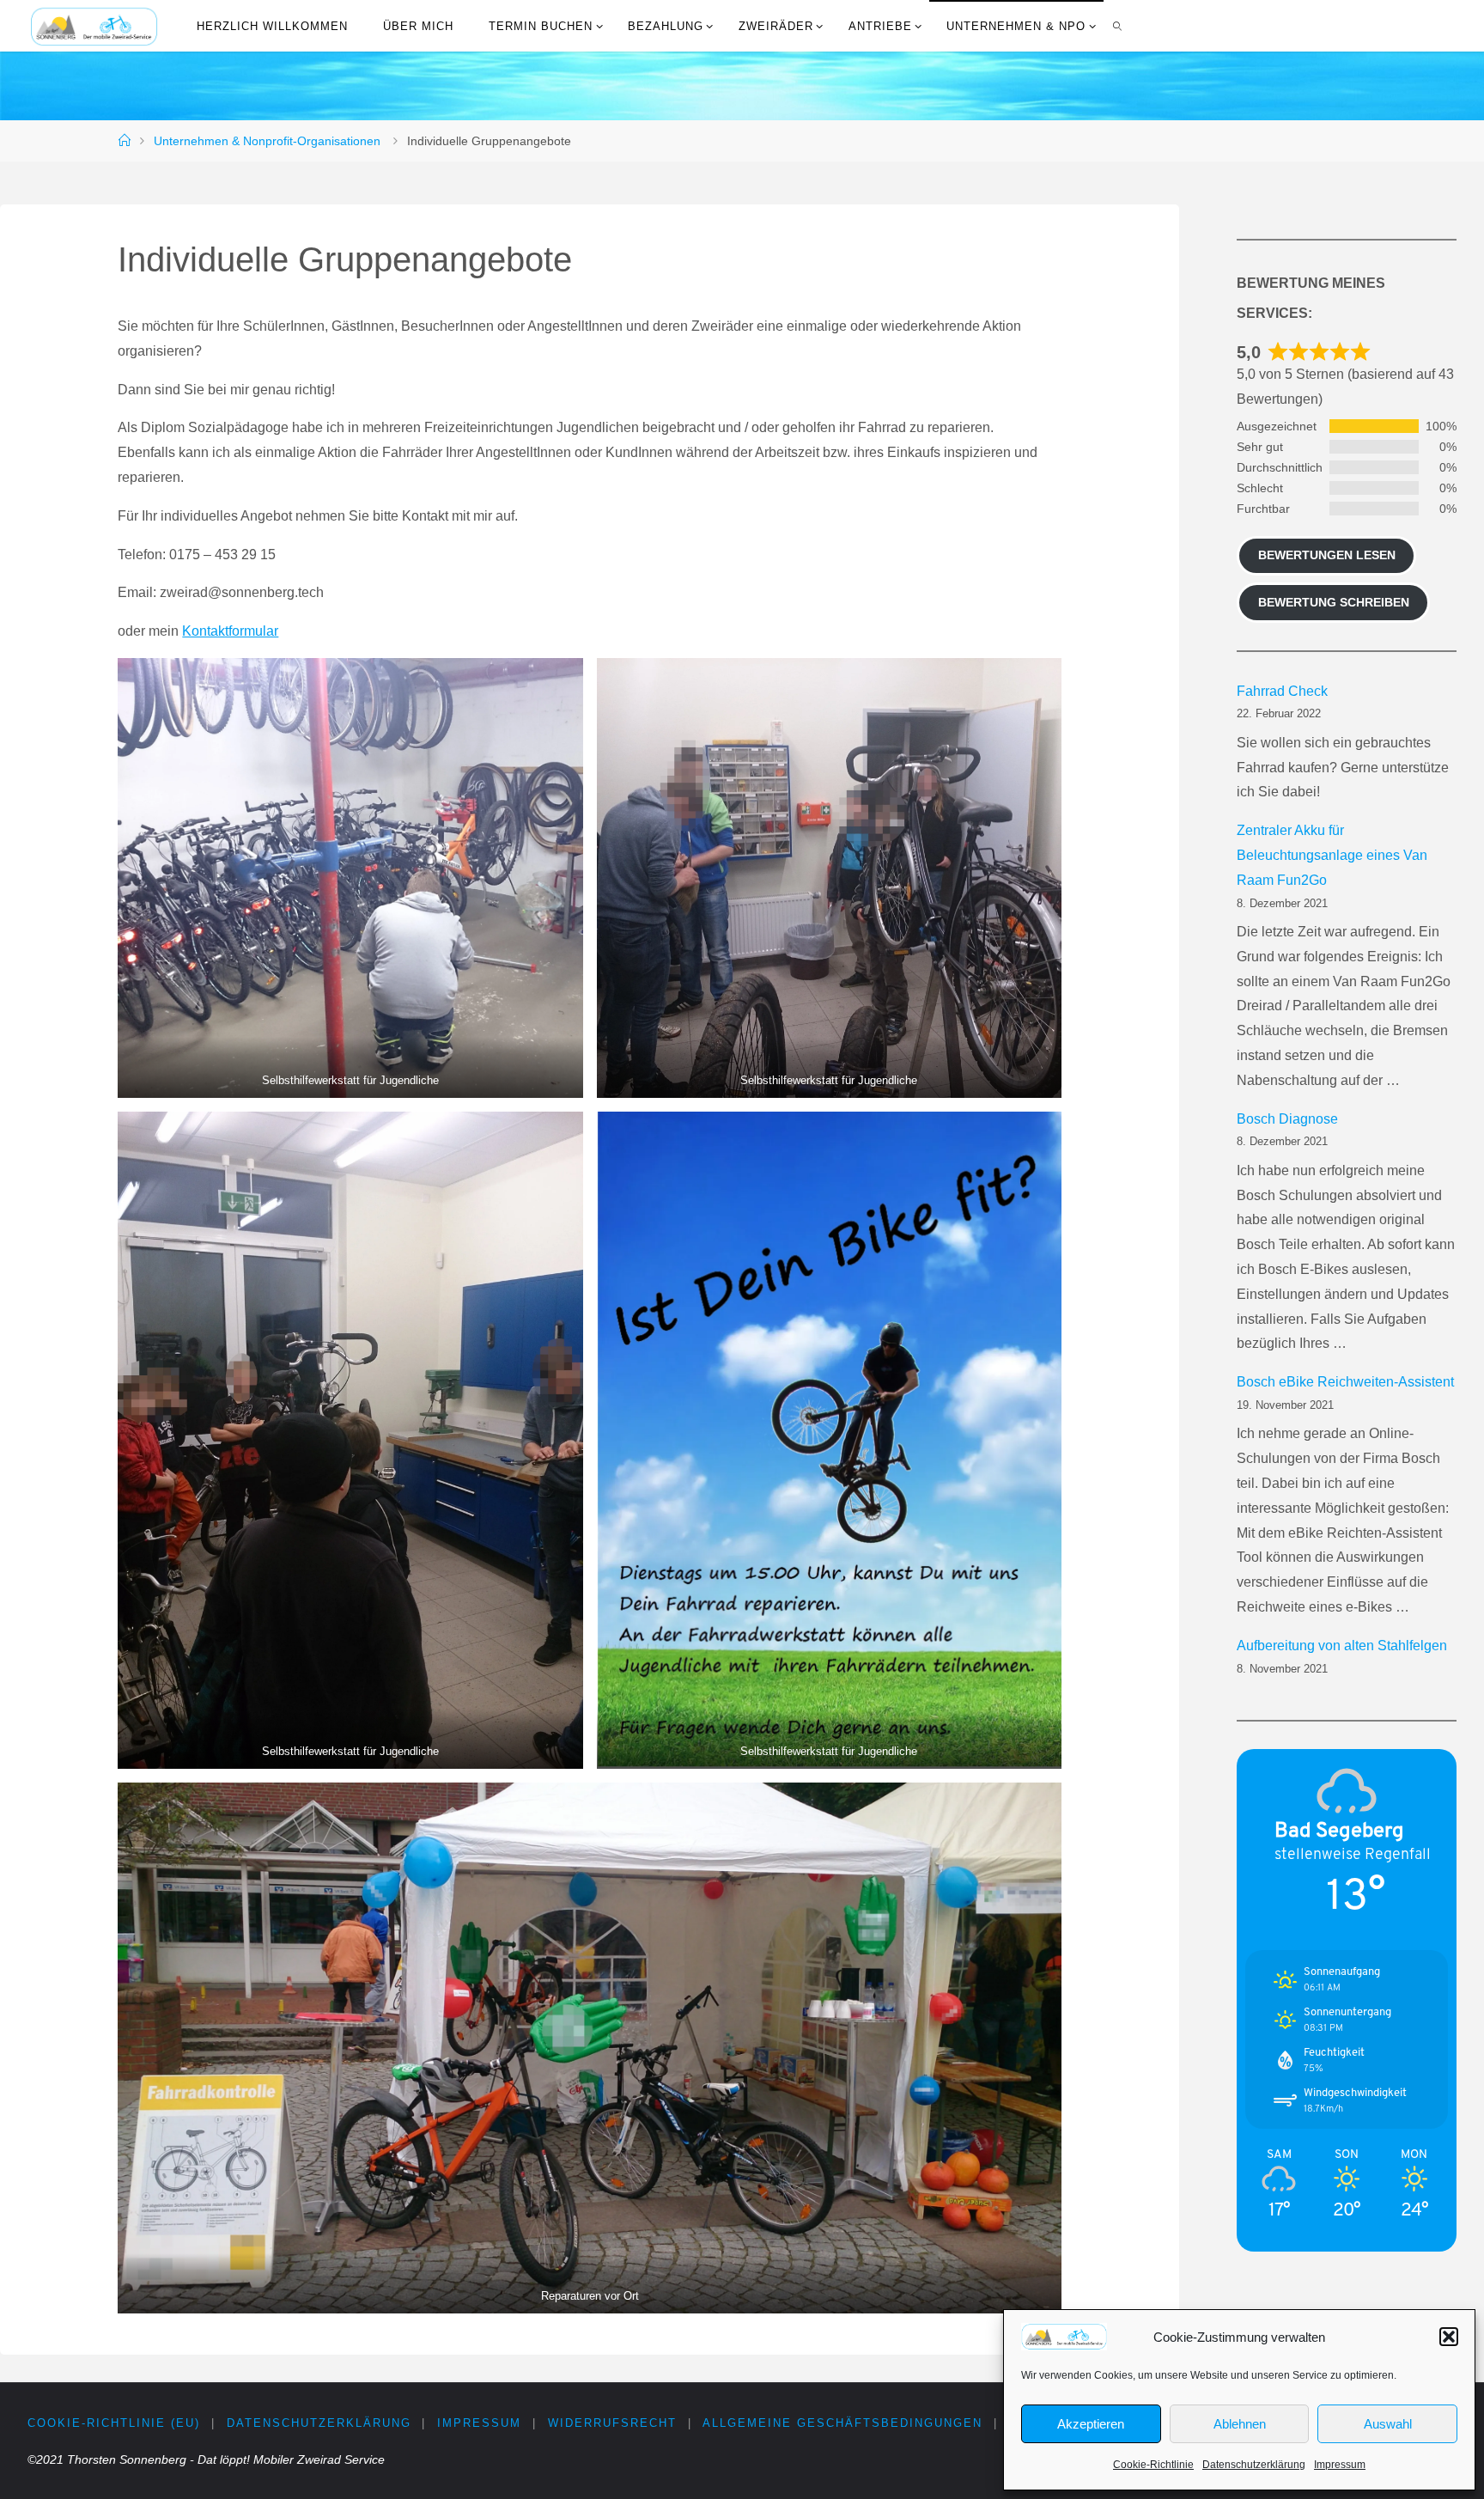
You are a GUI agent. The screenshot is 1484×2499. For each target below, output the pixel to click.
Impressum (1340, 2465)
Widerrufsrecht (612, 2423)
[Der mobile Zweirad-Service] (94, 25)
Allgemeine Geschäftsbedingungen (842, 2423)
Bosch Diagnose (1287, 1119)
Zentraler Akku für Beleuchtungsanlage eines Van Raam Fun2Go (1332, 855)
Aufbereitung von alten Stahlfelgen (1342, 1646)
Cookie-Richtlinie (1153, 2465)
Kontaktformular (230, 631)
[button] (1449, 2337)
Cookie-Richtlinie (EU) (114, 2423)
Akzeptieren (1091, 2424)
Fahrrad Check (1282, 691)
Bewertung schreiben (1334, 602)
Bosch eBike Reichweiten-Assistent (1345, 1382)
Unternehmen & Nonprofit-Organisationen (267, 141)
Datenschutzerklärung (1254, 2465)
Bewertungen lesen (1327, 555)
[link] (1118, 26)
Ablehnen (1240, 2424)
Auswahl (1388, 2424)
